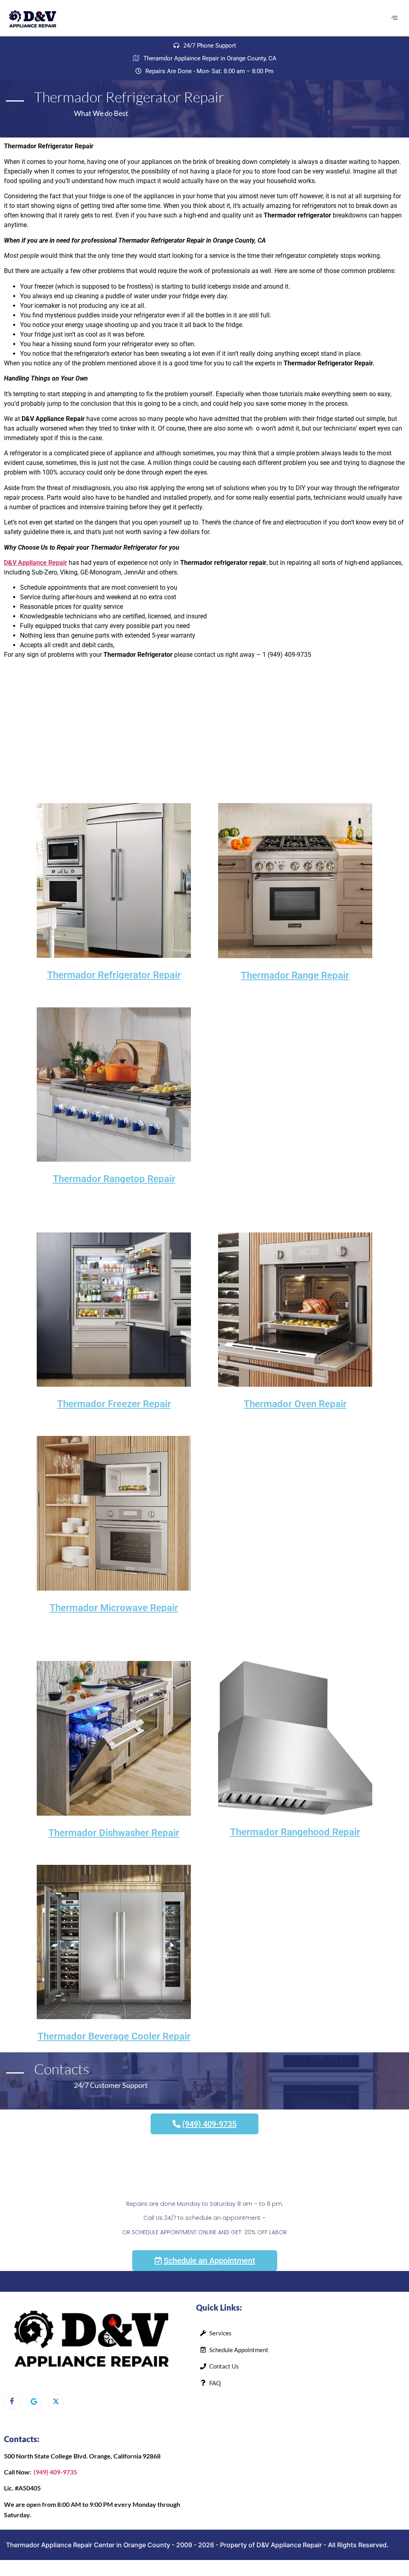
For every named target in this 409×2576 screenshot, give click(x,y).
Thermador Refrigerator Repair (114, 975)
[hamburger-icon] (394, 18)
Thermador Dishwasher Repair (114, 1833)
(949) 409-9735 (55, 2472)
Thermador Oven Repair (295, 1404)
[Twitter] (34, 2401)
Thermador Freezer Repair (114, 1404)
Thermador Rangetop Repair (114, 1179)
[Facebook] (12, 2401)
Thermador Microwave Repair (114, 1608)
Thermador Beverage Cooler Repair (114, 2036)
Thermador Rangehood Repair (295, 1832)
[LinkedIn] (56, 2401)
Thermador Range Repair (295, 975)
